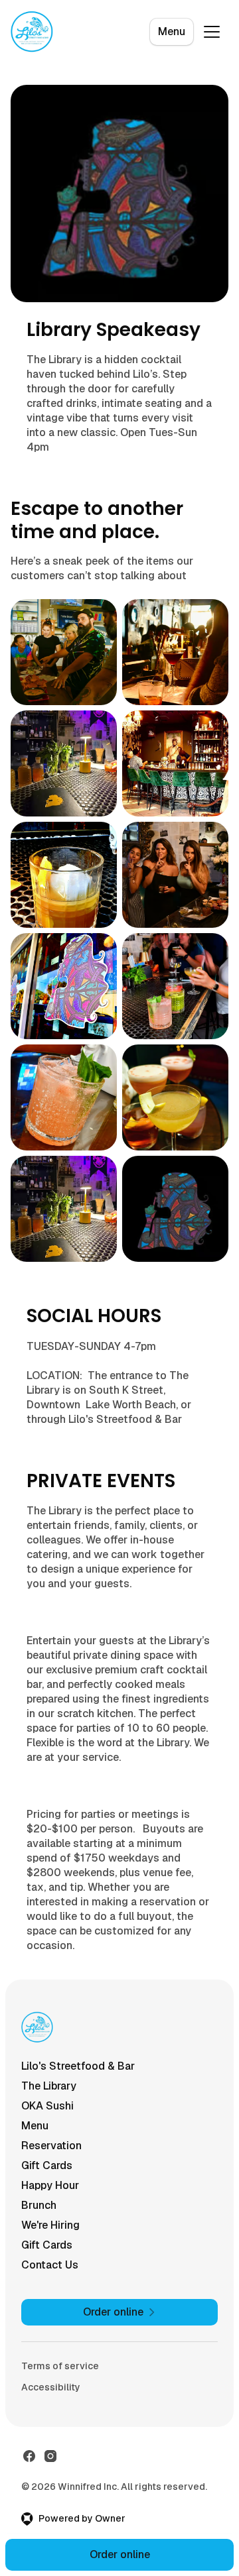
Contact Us (50, 2265)
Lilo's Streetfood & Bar (78, 2066)
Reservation (51, 2146)
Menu (172, 31)
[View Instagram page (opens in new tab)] (50, 2456)
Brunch (39, 2205)
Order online (120, 2554)
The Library (49, 2086)
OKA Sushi (47, 2106)
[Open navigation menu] (212, 32)
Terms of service (60, 2366)
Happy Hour (50, 2185)
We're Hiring (50, 2225)
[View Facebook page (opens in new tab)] (29, 2456)
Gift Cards (47, 2165)
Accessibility (51, 2387)
